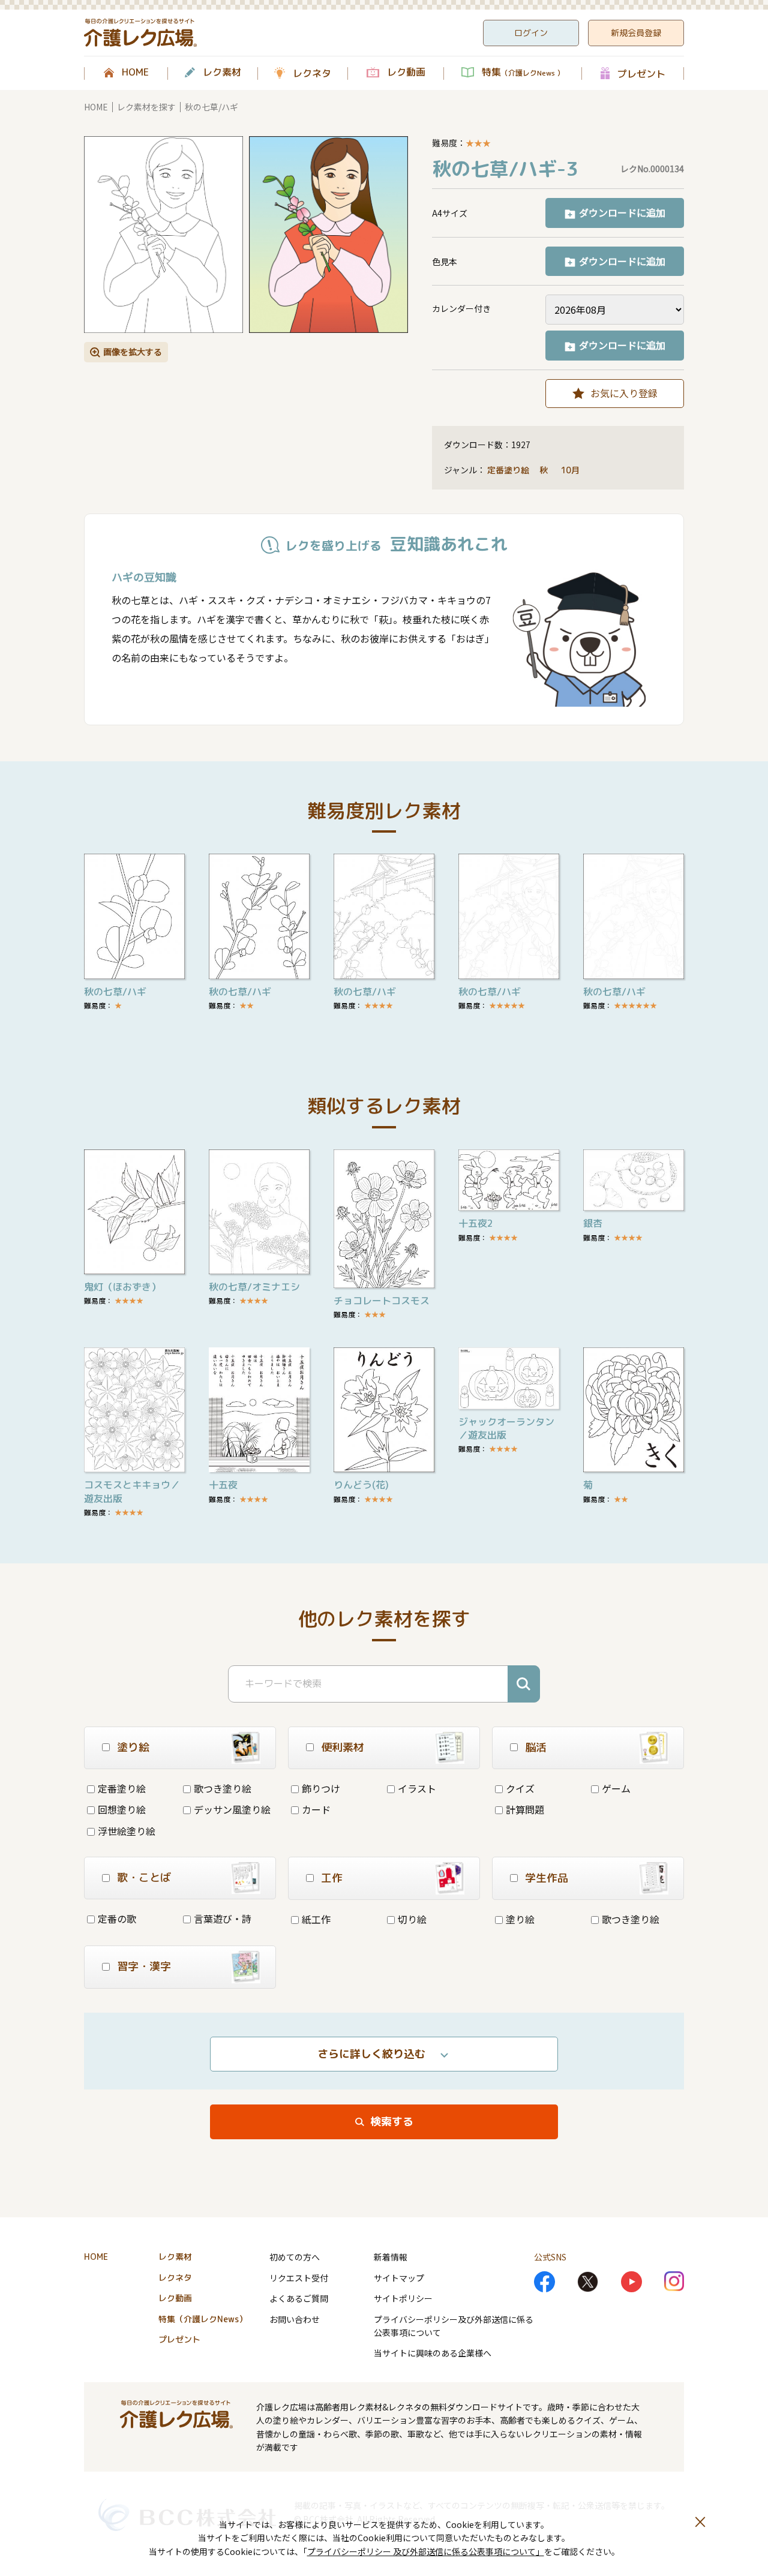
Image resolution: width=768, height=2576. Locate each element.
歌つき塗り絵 (223, 1788)
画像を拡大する (133, 352)
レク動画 (406, 73)
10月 (571, 470)
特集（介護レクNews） (203, 2319)
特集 (523, 73)
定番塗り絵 (508, 470)
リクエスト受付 (299, 2278)
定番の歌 (117, 1919)
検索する (392, 2122)
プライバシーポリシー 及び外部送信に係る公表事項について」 (426, 2551)
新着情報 (391, 2257)
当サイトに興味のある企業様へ (433, 2353)
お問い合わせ (295, 2319)
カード (316, 1809)
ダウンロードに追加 (622, 212)
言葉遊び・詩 (223, 1919)
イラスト (417, 1788)
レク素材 (222, 73)
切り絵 (412, 1919)
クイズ (520, 1788)
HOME (135, 73)
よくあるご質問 (299, 2298)
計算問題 (525, 1809)
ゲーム (616, 1788)
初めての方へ (295, 2257)
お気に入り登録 (624, 393)
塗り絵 (520, 1919)
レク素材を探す (146, 107)
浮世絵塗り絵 (127, 1831)
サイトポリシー (403, 2298)
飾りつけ (321, 1788)
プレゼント (641, 73)
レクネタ (312, 73)
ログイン (531, 33)
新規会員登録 (636, 33)
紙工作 (316, 1919)
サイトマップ (399, 2278)
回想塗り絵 (122, 1809)
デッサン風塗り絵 (232, 1809)
